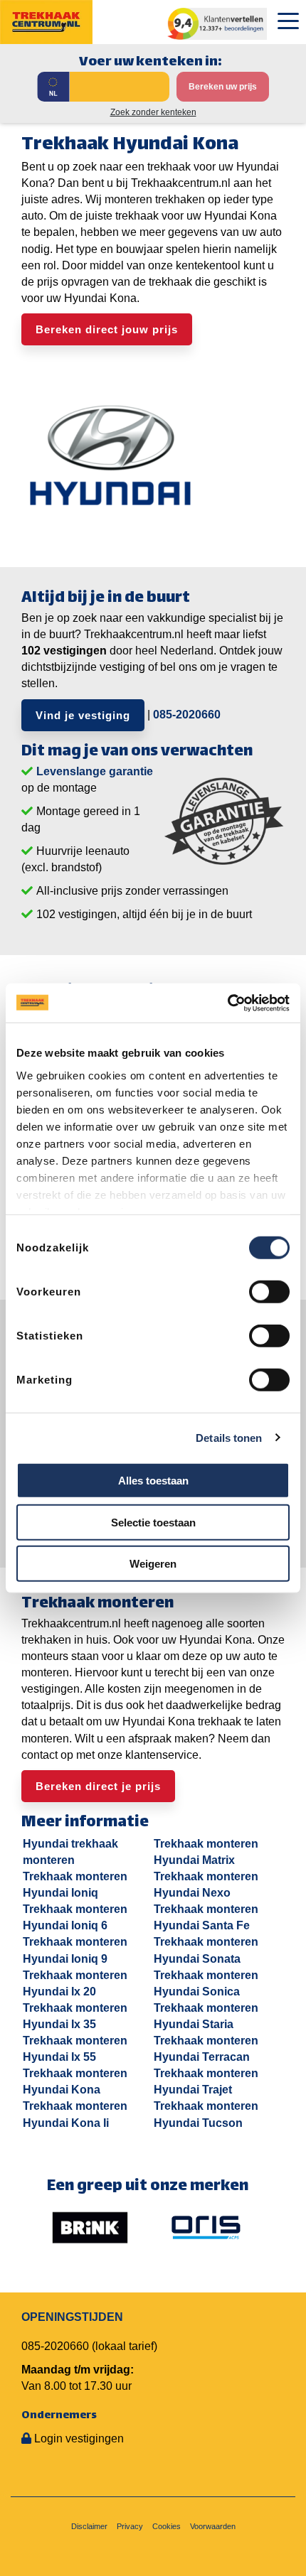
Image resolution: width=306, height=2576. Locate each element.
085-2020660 (187, 714)
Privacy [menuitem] (130, 2526)
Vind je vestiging (83, 715)
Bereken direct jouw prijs (107, 329)
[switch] (269, 1292)
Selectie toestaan (153, 1522)
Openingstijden (72, 2317)
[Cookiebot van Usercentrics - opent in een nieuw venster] (227, 1003)
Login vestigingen (79, 2438)
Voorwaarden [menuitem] (213, 2526)
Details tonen (229, 1437)
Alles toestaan (153, 1481)
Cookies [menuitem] (167, 2526)
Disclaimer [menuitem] (89, 2526)
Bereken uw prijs (223, 87)
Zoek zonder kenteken (153, 112)
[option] (90, 2227)
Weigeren (153, 1564)
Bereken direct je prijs (98, 1786)
